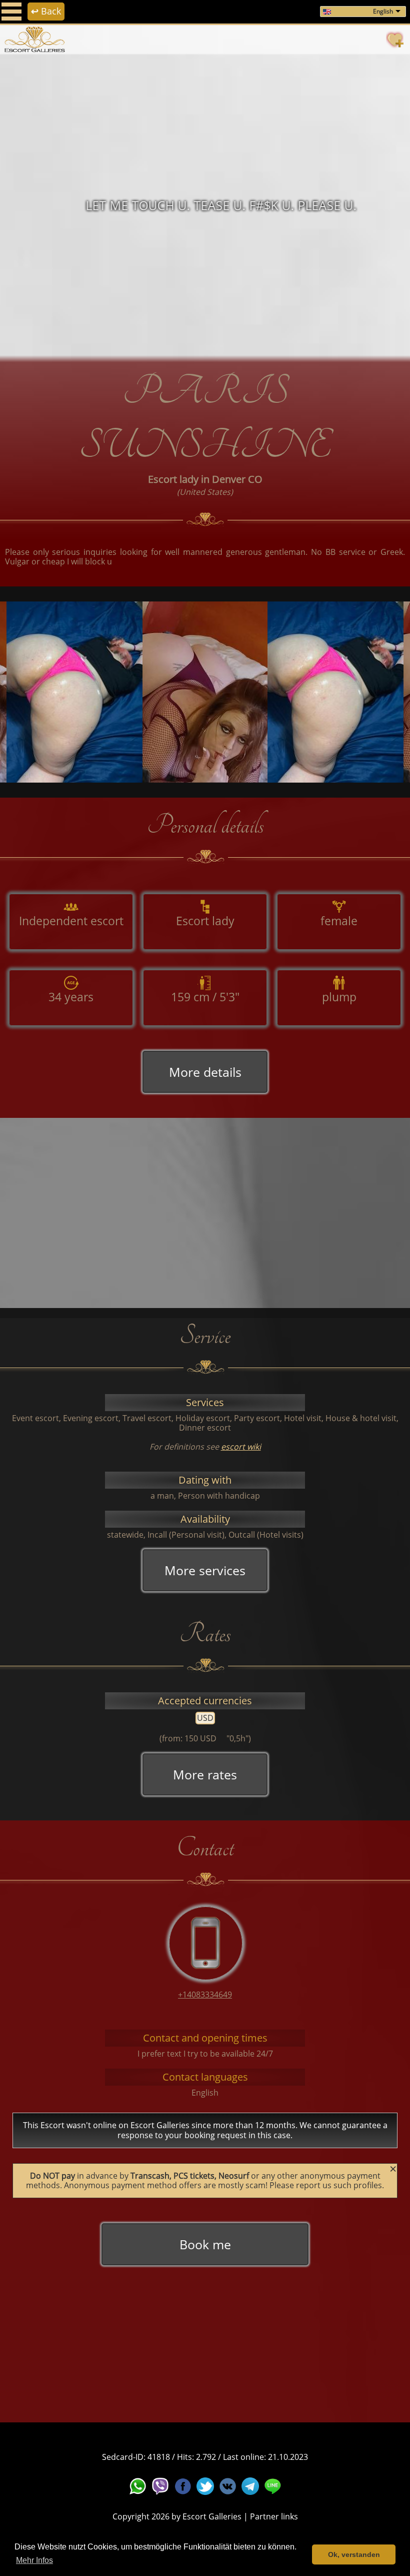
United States (205, 492)
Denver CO (237, 479)
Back (46, 11)
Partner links (274, 2516)
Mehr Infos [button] (34, 2560)
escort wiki (241, 1447)
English (383, 11)
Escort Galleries (212, 2516)
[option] (205, 205)
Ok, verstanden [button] (354, 2554)
